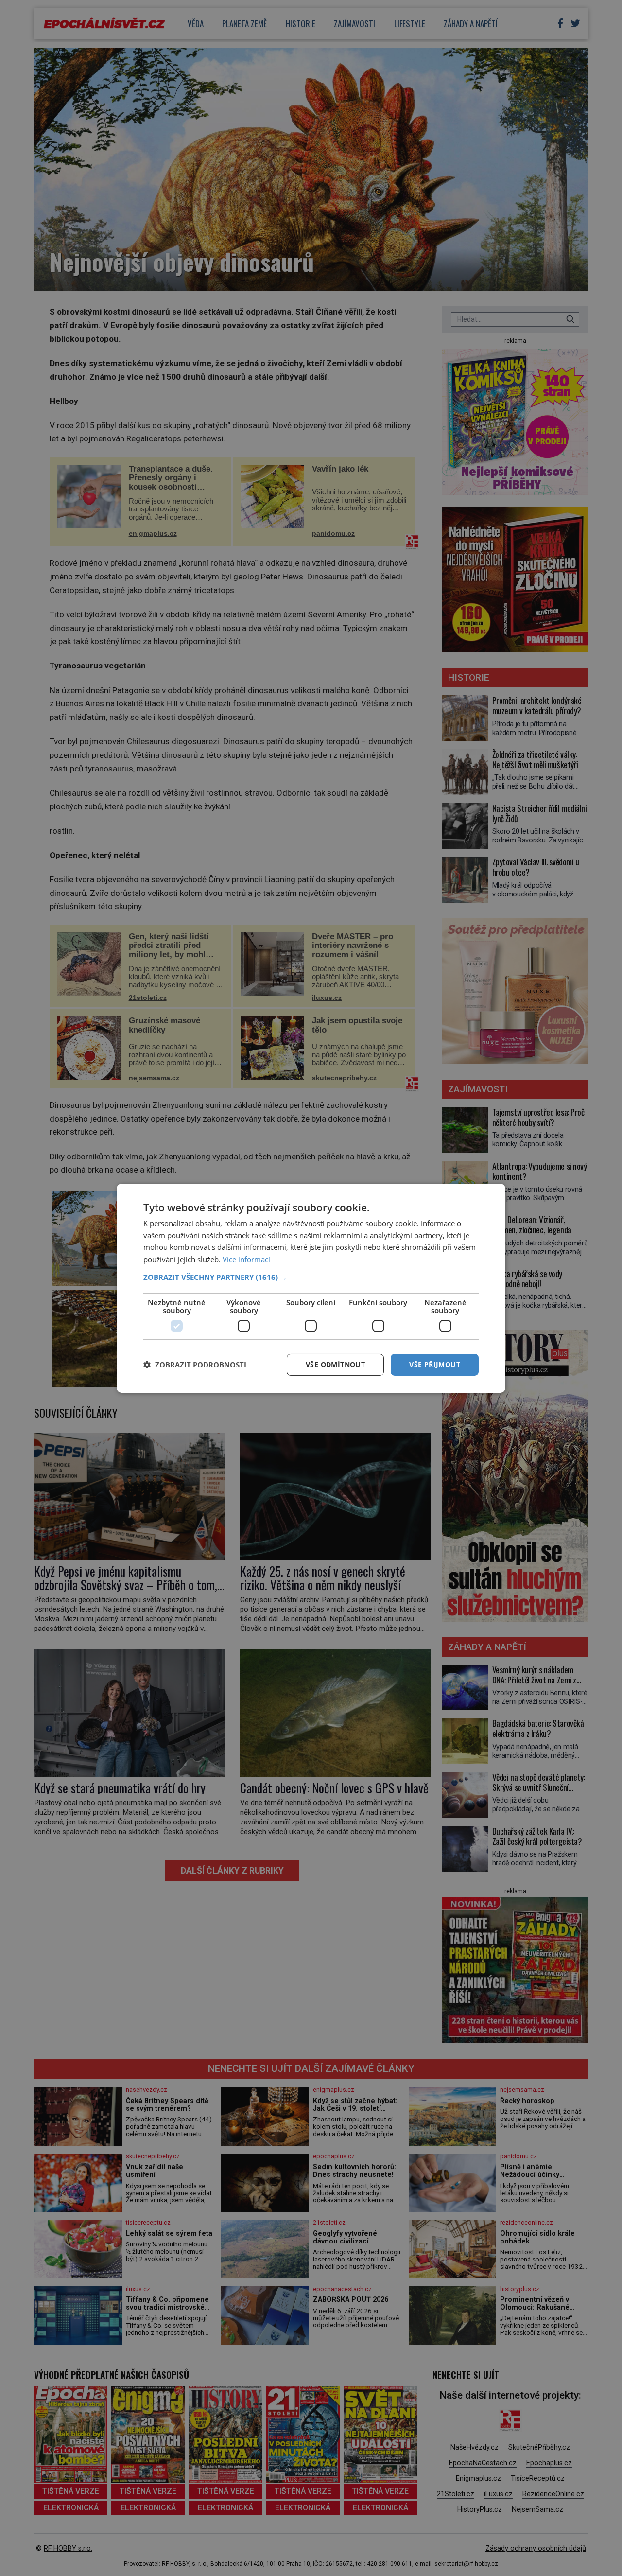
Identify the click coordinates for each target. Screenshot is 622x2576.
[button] (311, 1277)
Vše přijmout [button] (435, 1364)
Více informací (246, 1259)
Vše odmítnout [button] (335, 1364)
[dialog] (311, 1288)
